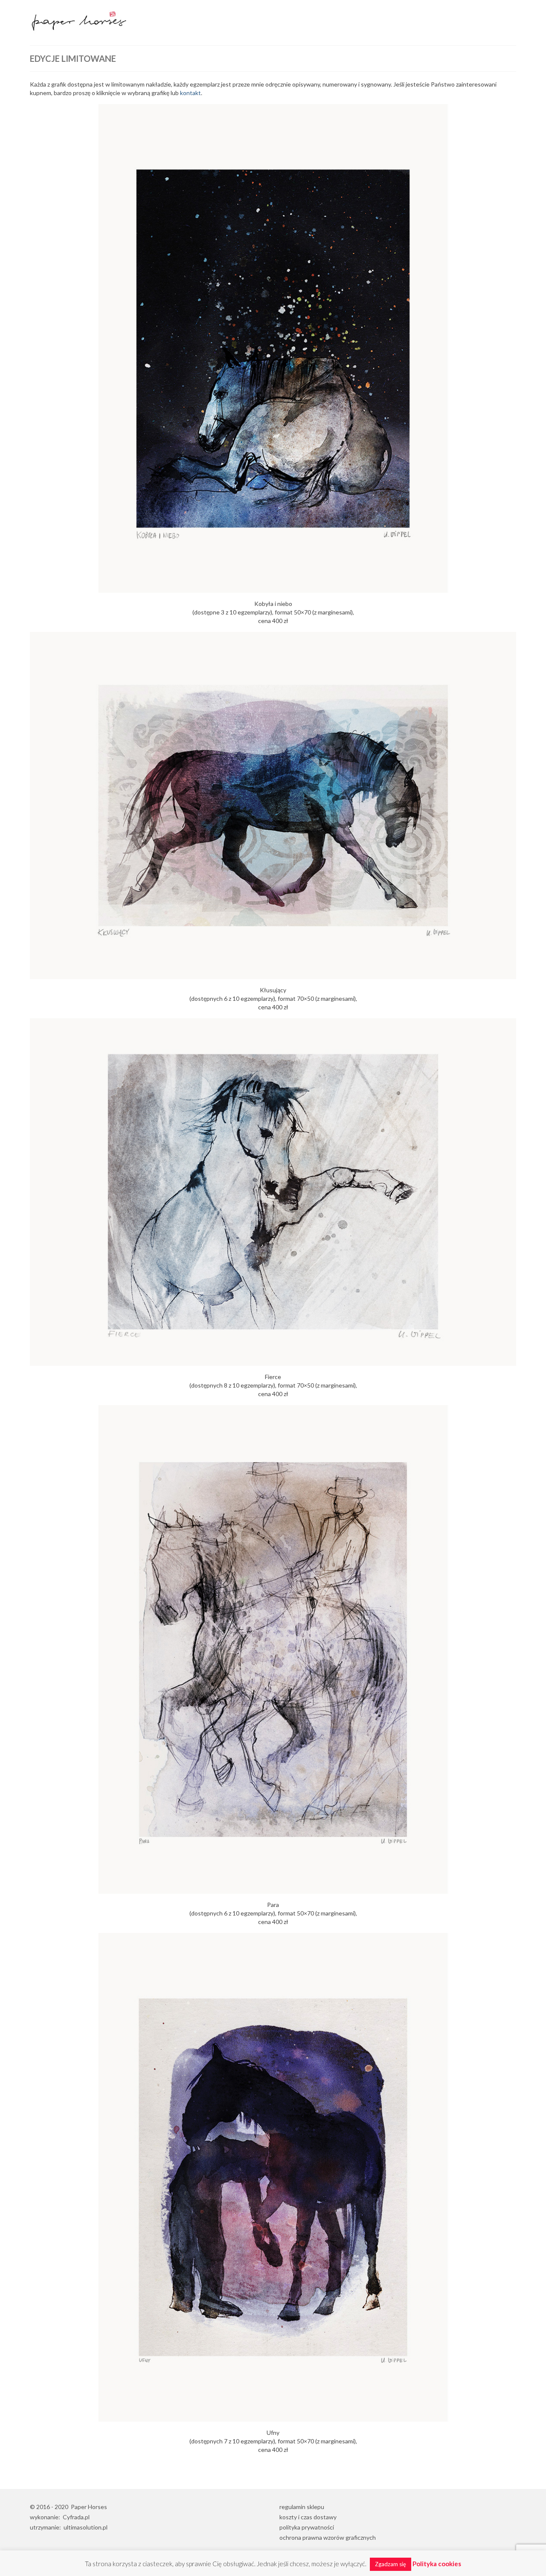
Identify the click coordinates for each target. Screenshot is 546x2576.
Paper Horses (89, 2507)
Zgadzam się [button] (391, 2564)
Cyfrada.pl (76, 2517)
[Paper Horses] (107, 20)
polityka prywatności (307, 2527)
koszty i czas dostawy (308, 2517)
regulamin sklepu (302, 2507)
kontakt (190, 93)
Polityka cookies (437, 2564)
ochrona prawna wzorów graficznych (328, 2537)
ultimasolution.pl (86, 2527)
